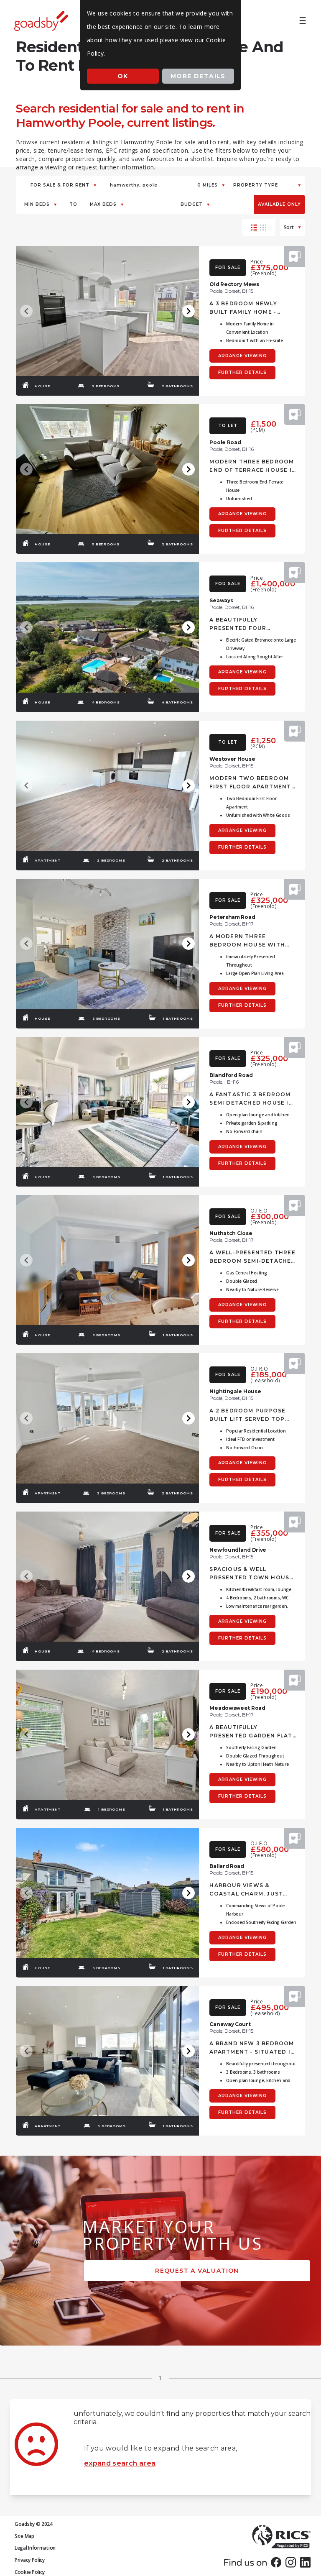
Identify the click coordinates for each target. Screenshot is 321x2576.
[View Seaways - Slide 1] (107, 627)
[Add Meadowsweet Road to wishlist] (295, 1680)
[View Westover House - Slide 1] (107, 786)
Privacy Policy (30, 2560)
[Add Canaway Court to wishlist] (295, 1996)
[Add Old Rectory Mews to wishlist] (295, 256)
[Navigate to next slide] (189, 311)
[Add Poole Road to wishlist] (295, 414)
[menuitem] (303, 21)
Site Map (24, 2536)
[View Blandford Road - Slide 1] (107, 1102)
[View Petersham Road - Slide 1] (107, 944)
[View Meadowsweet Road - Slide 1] (107, 1735)
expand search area (120, 2463)
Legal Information (35, 2548)
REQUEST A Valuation (197, 2271)
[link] (276, 2562)
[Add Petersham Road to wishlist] (295, 889)
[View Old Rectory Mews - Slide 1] (107, 311)
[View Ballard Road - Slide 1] (107, 1893)
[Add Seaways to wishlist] (295, 573)
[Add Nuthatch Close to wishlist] (295, 1205)
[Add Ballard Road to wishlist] (295, 1838)
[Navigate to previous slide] (26, 311)
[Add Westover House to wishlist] (295, 731)
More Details (198, 76)
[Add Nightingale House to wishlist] (295, 1363)
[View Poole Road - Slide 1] (107, 469)
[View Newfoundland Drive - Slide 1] (107, 1577)
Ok (123, 76)
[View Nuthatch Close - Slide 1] (107, 1260)
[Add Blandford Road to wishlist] (295, 1047)
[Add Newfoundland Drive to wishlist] (295, 1522)
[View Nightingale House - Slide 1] (107, 1418)
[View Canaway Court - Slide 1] (107, 2051)
